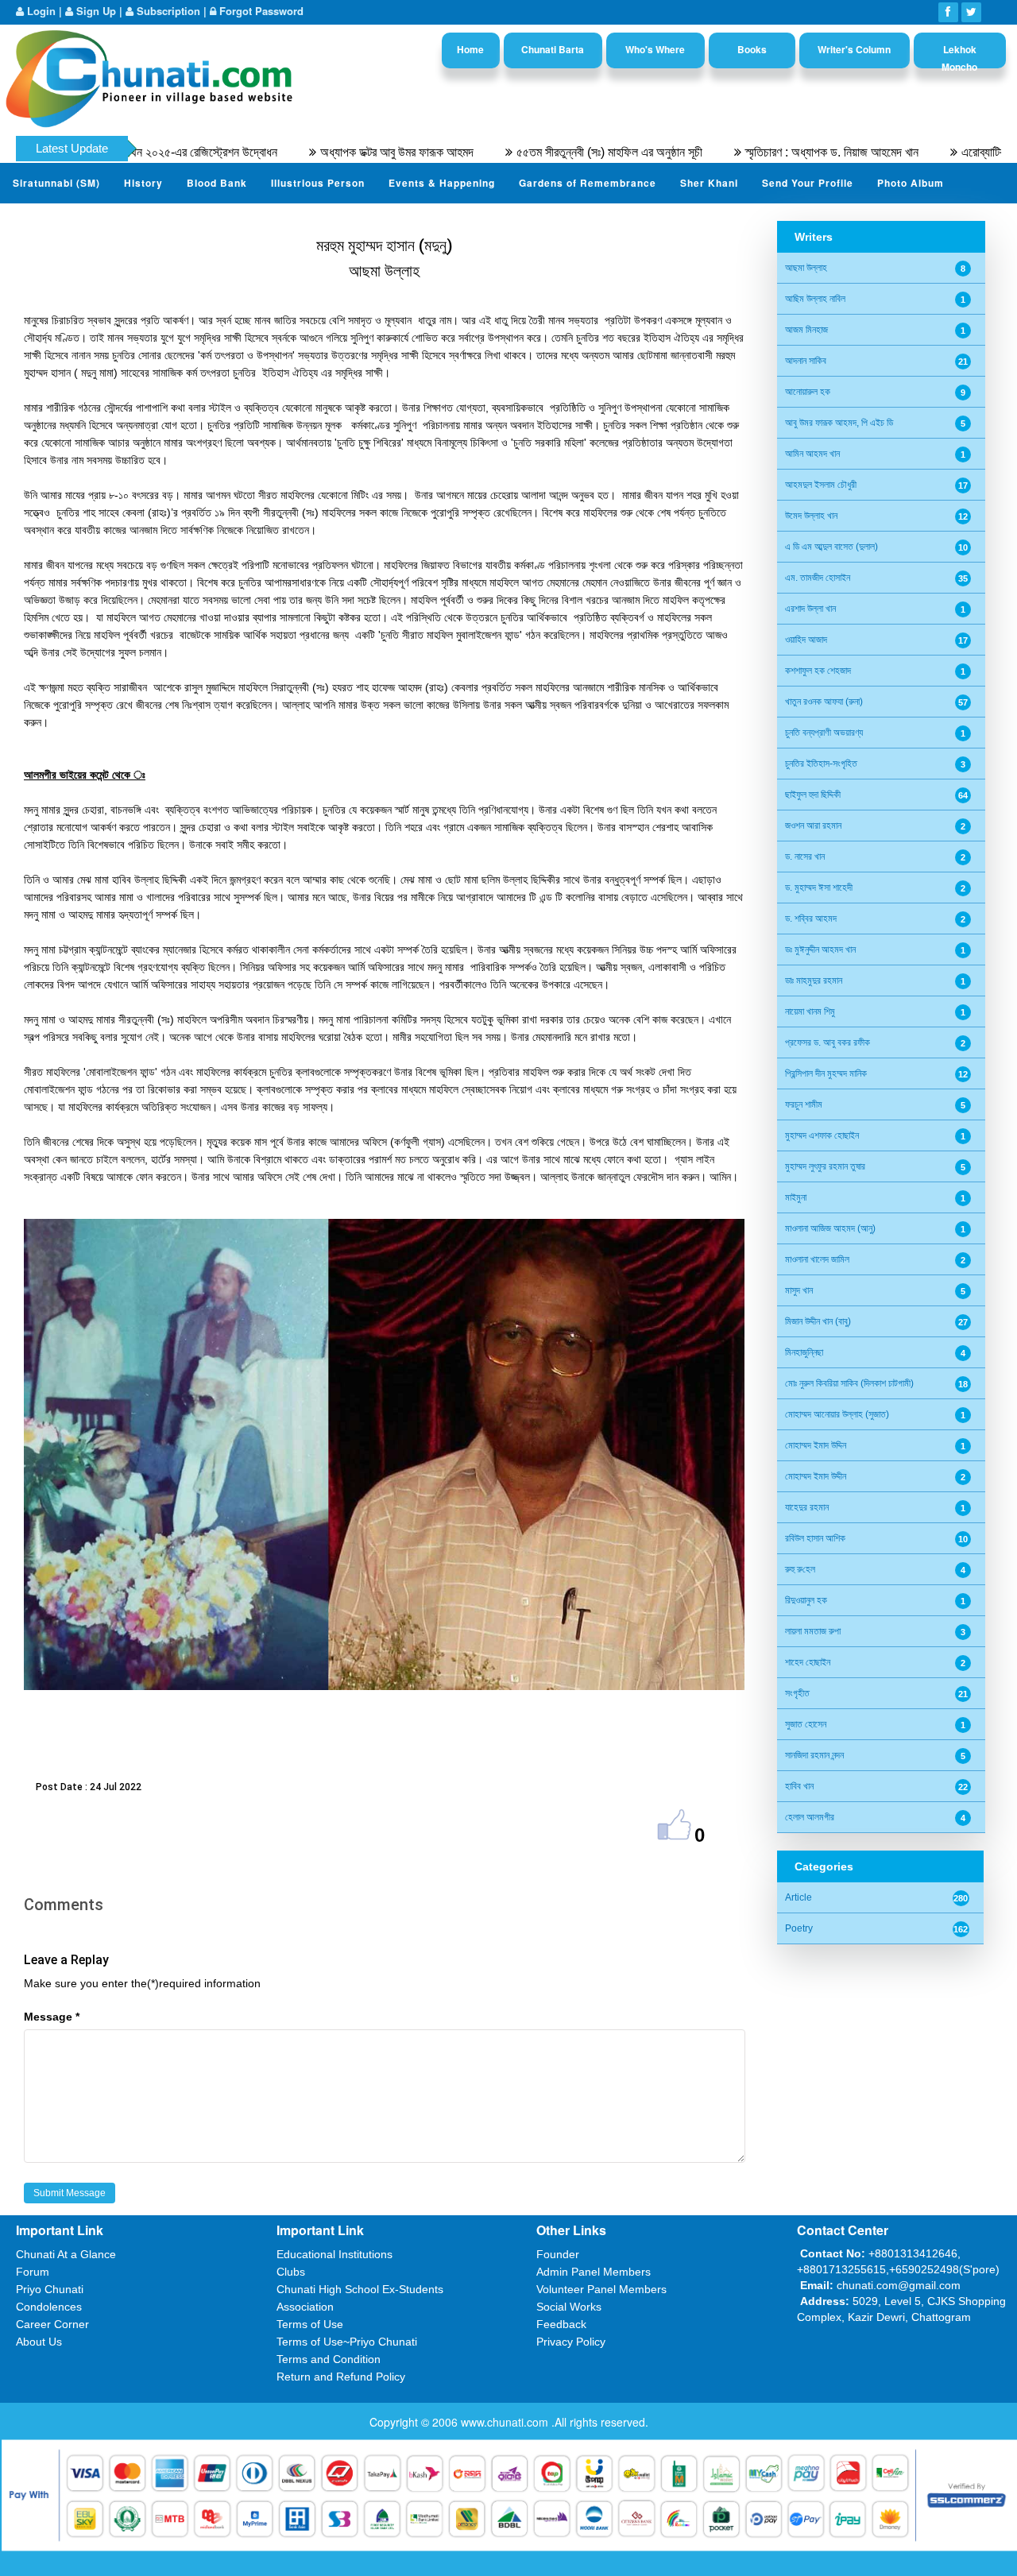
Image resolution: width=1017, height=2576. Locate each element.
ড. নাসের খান (805, 857)
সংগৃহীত (797, 1693)
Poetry (799, 1928)
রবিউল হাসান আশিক (815, 1538)
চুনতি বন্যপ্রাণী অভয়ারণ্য (824, 733)
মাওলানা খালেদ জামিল (817, 1259)
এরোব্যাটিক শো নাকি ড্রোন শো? (948, 152)
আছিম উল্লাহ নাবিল (815, 299)
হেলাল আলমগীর (810, 1817)
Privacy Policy (571, 2342)
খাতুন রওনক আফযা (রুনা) (824, 702)
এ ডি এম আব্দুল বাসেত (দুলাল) (831, 547)
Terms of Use (310, 2324)
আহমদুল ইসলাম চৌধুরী (821, 485)
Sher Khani (709, 183)
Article (799, 1897)
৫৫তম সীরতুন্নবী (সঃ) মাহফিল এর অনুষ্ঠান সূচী (531, 152)
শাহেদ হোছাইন (808, 1662)
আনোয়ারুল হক (808, 392)
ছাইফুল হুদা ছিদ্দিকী (813, 795)
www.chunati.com (506, 2422)
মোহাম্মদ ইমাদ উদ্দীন (816, 1476)
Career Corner (52, 2324)
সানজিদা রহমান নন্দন (814, 1755)
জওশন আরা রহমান (813, 826)
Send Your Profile (808, 183)
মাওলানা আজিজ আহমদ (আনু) (830, 1228)
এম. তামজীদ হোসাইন (818, 578)
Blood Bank (217, 183)
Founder (558, 2254)
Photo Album (911, 183)
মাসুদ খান (799, 1290)
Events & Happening (442, 183)
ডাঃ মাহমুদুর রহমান (814, 981)
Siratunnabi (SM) (56, 183)
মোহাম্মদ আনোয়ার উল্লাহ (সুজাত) (837, 1414)
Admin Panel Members (594, 2272)
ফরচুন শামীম (804, 1104)
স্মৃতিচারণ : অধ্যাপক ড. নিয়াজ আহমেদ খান (753, 152)
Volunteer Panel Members (601, 2289)
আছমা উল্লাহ (806, 268)
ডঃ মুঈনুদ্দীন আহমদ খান (820, 950)
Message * (52, 2017)
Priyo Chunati (50, 2289)
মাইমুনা (796, 1197)
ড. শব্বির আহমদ (811, 919)
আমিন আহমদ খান (812, 454)
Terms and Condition (329, 2359)
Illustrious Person (318, 183)
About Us (39, 2342)
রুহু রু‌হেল (800, 1569)
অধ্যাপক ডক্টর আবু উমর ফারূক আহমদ (318, 152)
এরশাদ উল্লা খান (810, 609)
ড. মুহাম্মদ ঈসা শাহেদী (819, 888)
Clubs (291, 2272)
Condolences (49, 2307)
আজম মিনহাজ (806, 330)
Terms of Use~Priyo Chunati (347, 2342)
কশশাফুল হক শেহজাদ (818, 671)
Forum (33, 2272)
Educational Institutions (334, 2254)
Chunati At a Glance (66, 2254)
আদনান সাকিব (806, 361)
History (143, 183)
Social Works (569, 2307)
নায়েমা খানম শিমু (810, 1011)
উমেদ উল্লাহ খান (811, 516)
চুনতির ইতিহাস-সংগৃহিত (821, 764)
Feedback (561, 2324)
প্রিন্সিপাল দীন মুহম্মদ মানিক (826, 1073)
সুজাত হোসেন (806, 1724)
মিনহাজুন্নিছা (804, 1352)
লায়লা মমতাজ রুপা (813, 1631)
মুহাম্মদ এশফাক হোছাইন (822, 1135)
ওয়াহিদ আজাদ (806, 640)
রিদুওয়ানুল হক (806, 1600)
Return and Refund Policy (341, 2377)
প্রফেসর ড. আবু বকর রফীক (828, 1042)
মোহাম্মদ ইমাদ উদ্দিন (816, 1445)
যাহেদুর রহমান (807, 1507)
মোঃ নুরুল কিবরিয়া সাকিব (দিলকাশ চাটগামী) (849, 1383)
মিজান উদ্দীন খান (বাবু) (818, 1321)
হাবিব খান (799, 1786)
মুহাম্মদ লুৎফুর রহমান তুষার (825, 1166)
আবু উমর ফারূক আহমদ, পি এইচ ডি (839, 423)
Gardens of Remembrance (588, 183)
